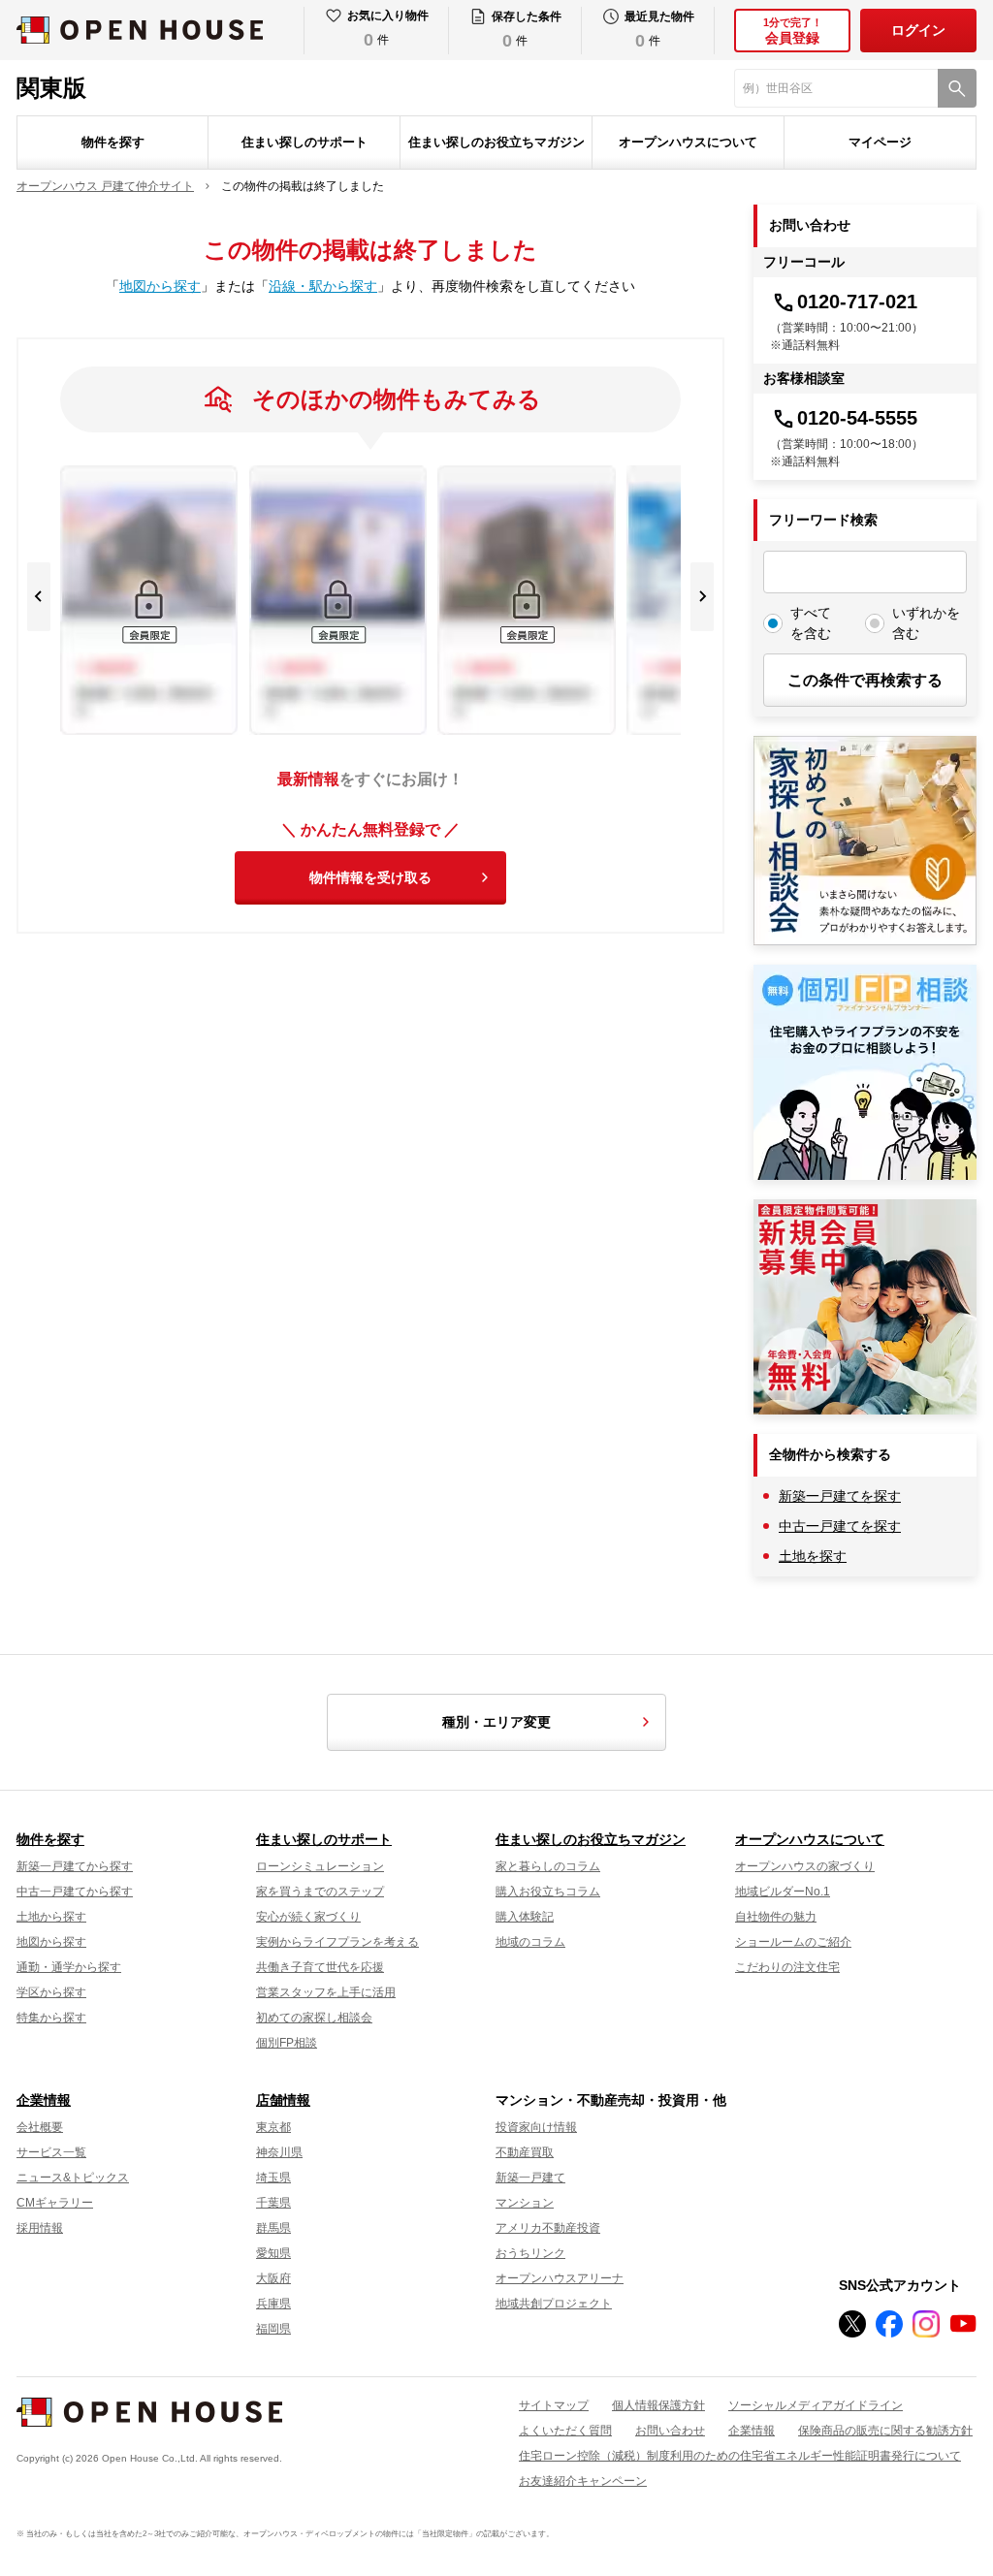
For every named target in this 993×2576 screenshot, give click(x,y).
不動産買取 (525, 2152)
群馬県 (273, 2228)
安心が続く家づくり (308, 1917)
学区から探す (51, 1992)
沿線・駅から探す (323, 286)
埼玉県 (273, 2178)
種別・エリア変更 (496, 1722)
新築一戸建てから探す (75, 1866)
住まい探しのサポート (304, 142)
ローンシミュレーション (320, 1866)
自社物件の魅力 (776, 1917)
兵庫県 (273, 2304)
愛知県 (273, 2253)
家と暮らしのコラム (548, 1866)
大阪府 (273, 2278)
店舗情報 (283, 2100)
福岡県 (273, 2329)
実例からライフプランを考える (337, 1942)
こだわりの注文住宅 (787, 1967)
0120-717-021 (857, 302)
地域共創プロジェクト (554, 2304)
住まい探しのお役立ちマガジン (496, 142)
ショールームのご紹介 (793, 1942)
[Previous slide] (39, 597)
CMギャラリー (55, 2203)
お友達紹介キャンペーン (583, 2481)
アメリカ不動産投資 (548, 2228)
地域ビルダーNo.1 (783, 1892)
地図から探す (160, 286)
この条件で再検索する (865, 680)
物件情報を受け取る (370, 877)
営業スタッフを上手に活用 (326, 1992)
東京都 (273, 2127)
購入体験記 (525, 1917)
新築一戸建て (530, 2178)
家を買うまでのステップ (320, 1892)
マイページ (880, 142)
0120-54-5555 (857, 418)
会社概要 (40, 2127)
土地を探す (813, 1556)
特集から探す (51, 2018)
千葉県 (273, 2203)
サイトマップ (554, 2405)
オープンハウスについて (688, 142)
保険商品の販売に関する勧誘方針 (885, 2431)
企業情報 (44, 2100)
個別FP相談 (287, 2043)
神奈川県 (279, 2152)
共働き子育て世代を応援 (320, 1967)
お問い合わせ (670, 2431)
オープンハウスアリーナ (560, 2278)
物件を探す (113, 142)
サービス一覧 (51, 2152)
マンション (525, 2203)
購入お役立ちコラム (548, 1892)
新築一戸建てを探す (840, 1496)
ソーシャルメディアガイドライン (816, 2405)
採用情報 (40, 2228)
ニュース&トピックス (73, 2178)
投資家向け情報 (536, 2127)
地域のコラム (530, 1942)
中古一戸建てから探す (75, 1892)
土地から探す (51, 1917)
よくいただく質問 (565, 2431)
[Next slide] (702, 597)
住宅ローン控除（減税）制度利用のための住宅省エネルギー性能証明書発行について (740, 2456)
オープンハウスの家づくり (805, 1866)
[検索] (957, 88)
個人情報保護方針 (658, 2405)
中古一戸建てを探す (840, 1526)
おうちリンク (530, 2253)
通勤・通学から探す (69, 1967)
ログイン (918, 30)
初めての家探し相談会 (314, 2018)
